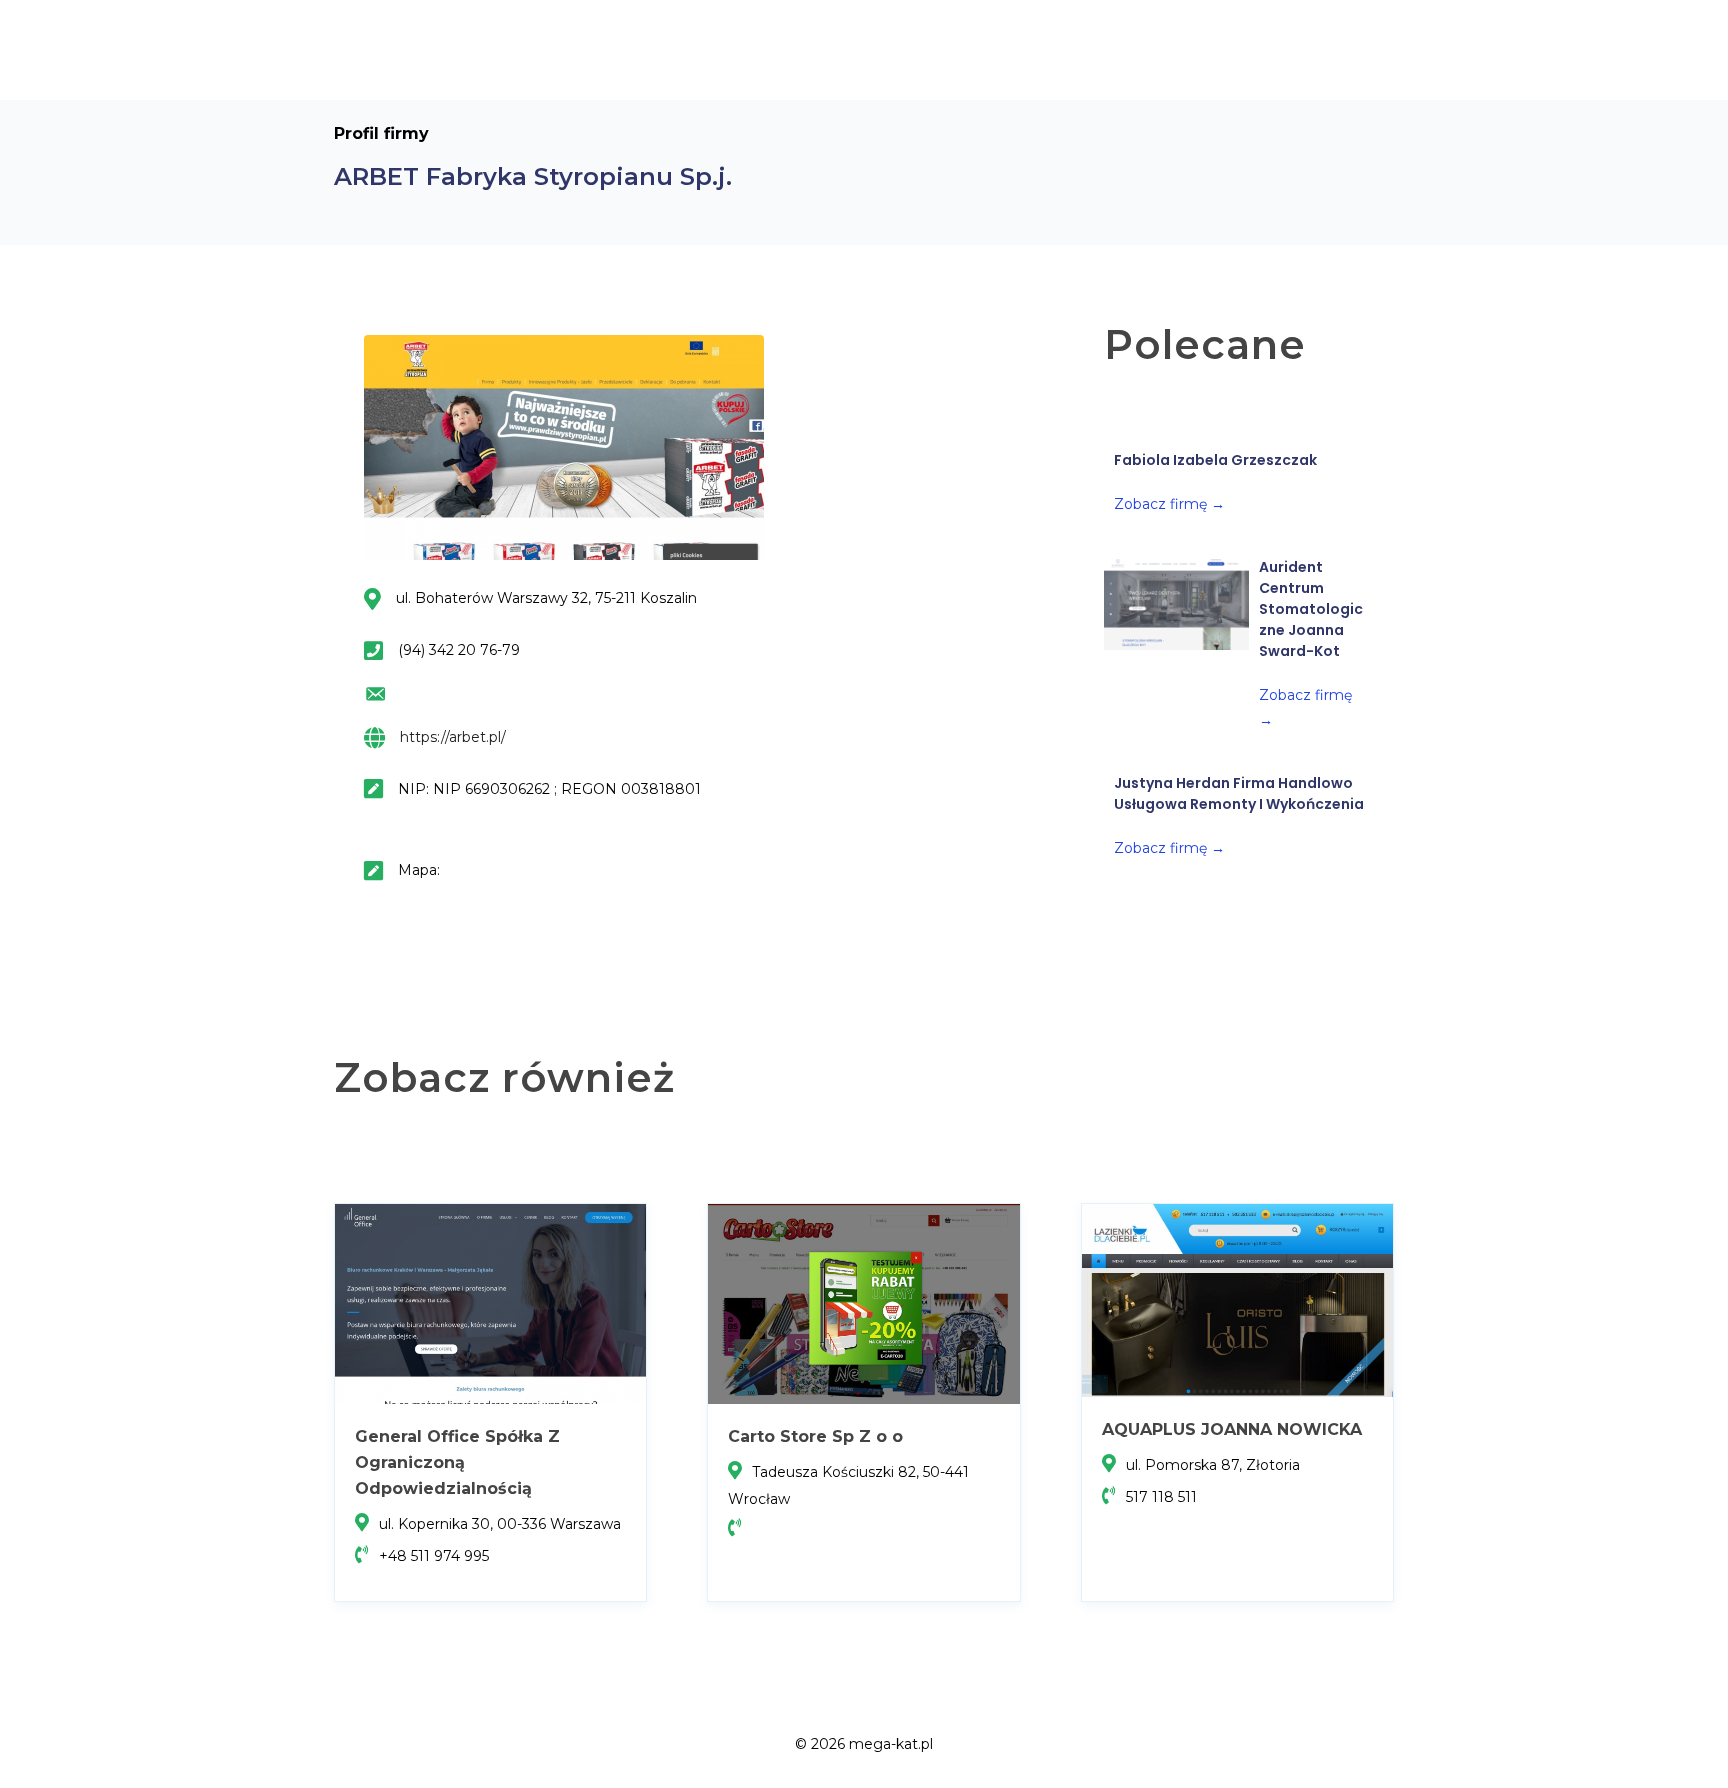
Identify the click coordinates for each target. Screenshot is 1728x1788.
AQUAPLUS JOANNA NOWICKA (1232, 1429)
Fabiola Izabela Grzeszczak (1215, 460)
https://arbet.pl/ (453, 737)
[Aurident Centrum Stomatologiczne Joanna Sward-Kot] (1176, 603)
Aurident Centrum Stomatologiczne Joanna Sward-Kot (1311, 609)
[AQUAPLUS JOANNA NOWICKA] (1237, 1299)
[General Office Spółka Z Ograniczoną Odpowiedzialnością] (490, 1303)
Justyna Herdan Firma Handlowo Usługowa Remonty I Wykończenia (1239, 793)
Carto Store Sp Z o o (815, 1436)
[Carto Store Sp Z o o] (863, 1303)
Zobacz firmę (1169, 504)
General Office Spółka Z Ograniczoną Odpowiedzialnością (457, 1462)
